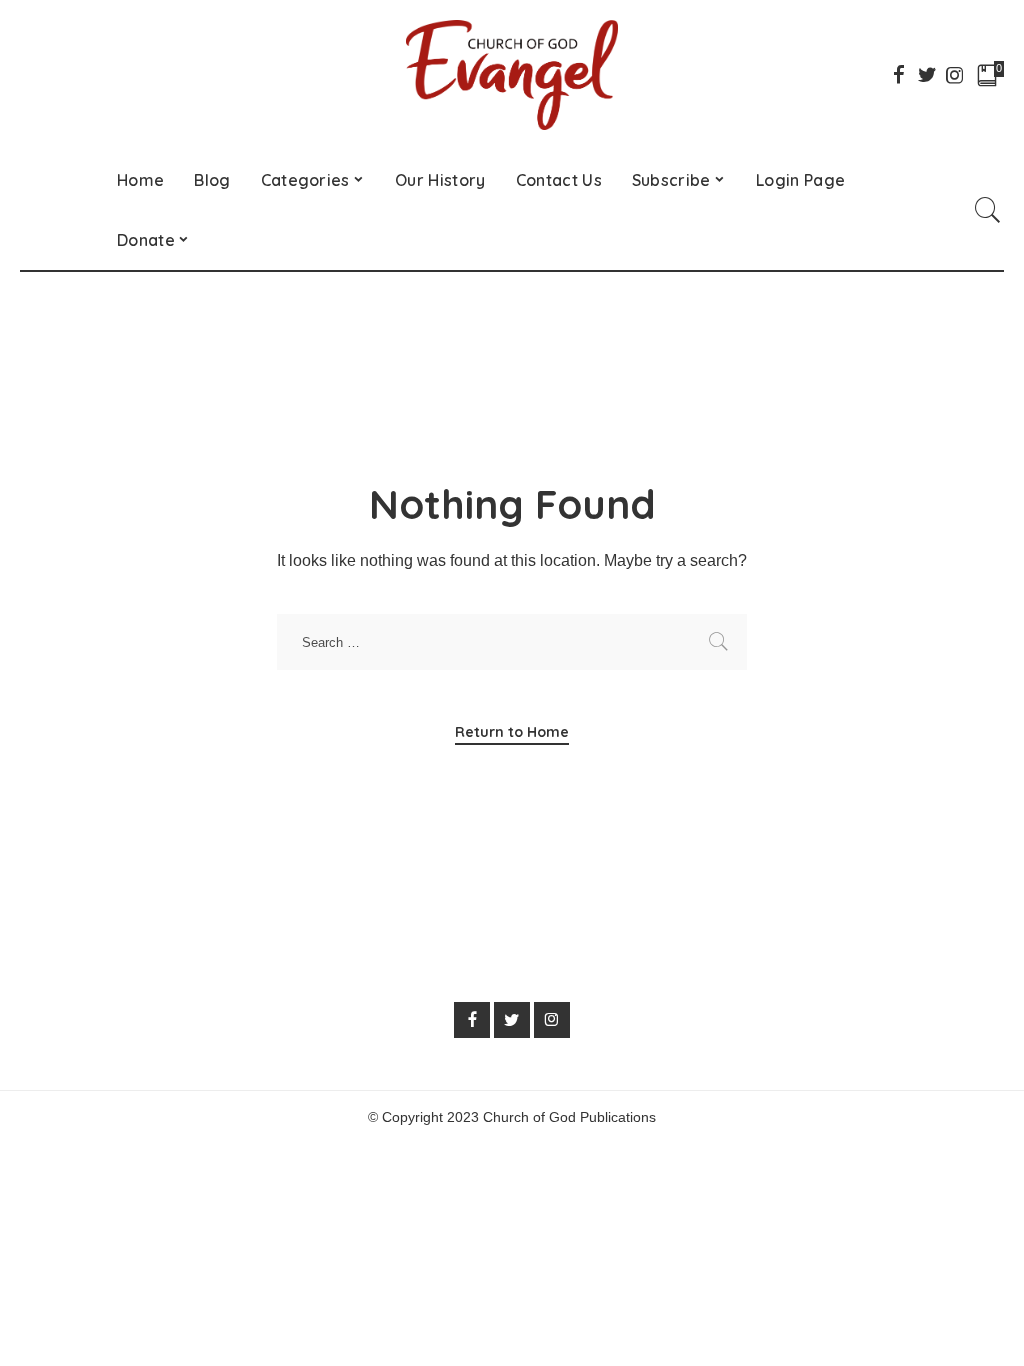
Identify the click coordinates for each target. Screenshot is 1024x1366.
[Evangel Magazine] (512, 75)
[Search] (988, 210)
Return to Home (512, 732)
